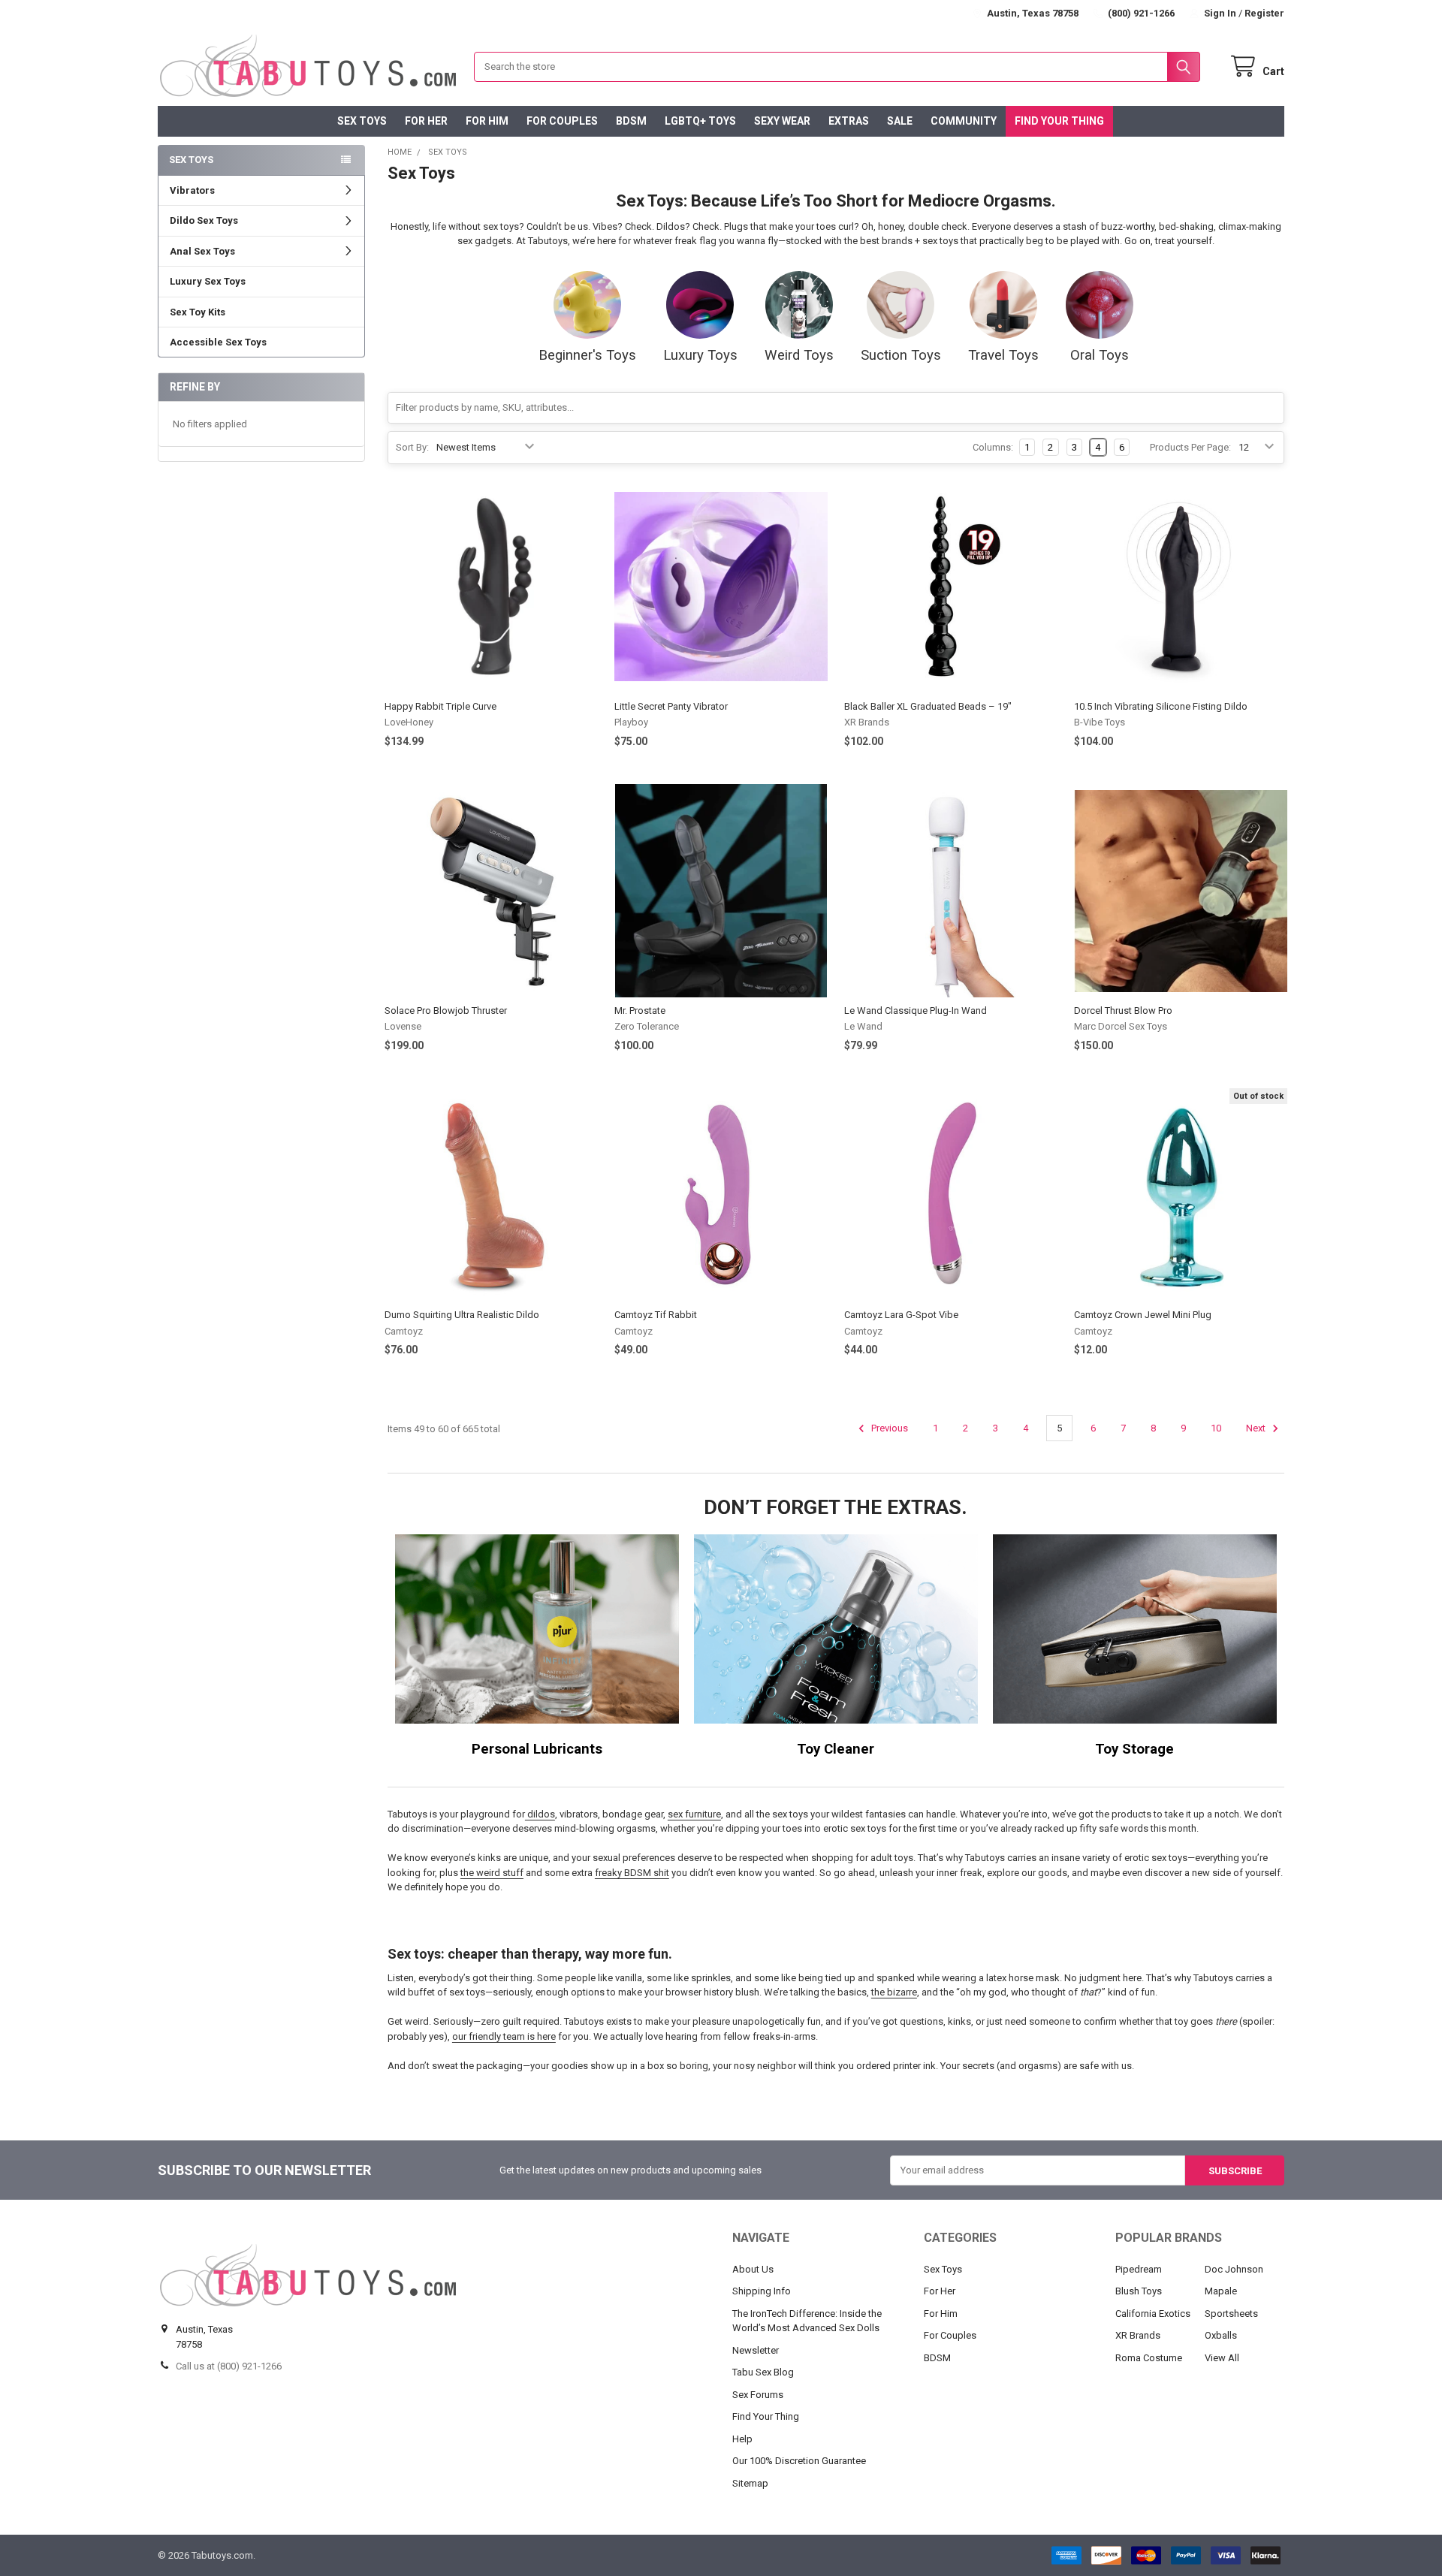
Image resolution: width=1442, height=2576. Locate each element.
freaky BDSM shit (632, 1873)
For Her (426, 121)
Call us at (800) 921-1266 (229, 2366)
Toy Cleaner (836, 1749)
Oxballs (1221, 2335)
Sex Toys (362, 121)
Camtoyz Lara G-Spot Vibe (901, 1315)
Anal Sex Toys (202, 251)
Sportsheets (1231, 2314)
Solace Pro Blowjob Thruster (446, 1010)
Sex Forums (758, 2395)
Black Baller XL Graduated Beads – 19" (928, 706)
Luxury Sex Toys (208, 281)
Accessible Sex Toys (218, 342)
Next (1257, 1428)
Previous (888, 1428)
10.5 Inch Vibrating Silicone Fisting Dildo (1161, 706)
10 (1216, 1428)
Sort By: (412, 447)
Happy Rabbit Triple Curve (440, 706)
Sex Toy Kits (198, 312)
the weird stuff (492, 1873)
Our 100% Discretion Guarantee (799, 2461)
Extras (849, 121)
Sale (900, 121)
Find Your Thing (1059, 121)
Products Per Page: (1190, 447)
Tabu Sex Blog (763, 2372)
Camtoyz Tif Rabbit (656, 1315)
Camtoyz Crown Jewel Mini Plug (1143, 1315)
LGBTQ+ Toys (700, 121)
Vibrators (192, 190)
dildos (540, 1814)
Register (1264, 13)
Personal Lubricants (537, 1749)
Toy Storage (1134, 1749)
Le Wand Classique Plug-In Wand (916, 1010)
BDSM (631, 121)
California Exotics (1153, 2314)
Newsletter (756, 2350)
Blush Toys (1139, 2291)
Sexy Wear (782, 121)
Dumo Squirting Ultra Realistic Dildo (462, 1315)
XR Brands (1138, 2335)
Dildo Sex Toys (204, 220)
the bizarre (894, 1992)
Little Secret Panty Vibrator (671, 706)
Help (742, 2439)
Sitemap (750, 2483)
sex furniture (694, 1814)
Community (964, 121)
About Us (753, 2269)
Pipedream (1139, 2269)
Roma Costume (1149, 2358)
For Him (487, 121)
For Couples (562, 121)
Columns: (993, 447)
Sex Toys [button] (191, 160)
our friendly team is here (504, 2036)
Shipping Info (762, 2291)
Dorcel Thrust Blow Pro (1123, 1010)
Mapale (1221, 2291)
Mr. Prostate (640, 1010)
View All (1222, 2358)
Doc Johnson (1234, 2269)
